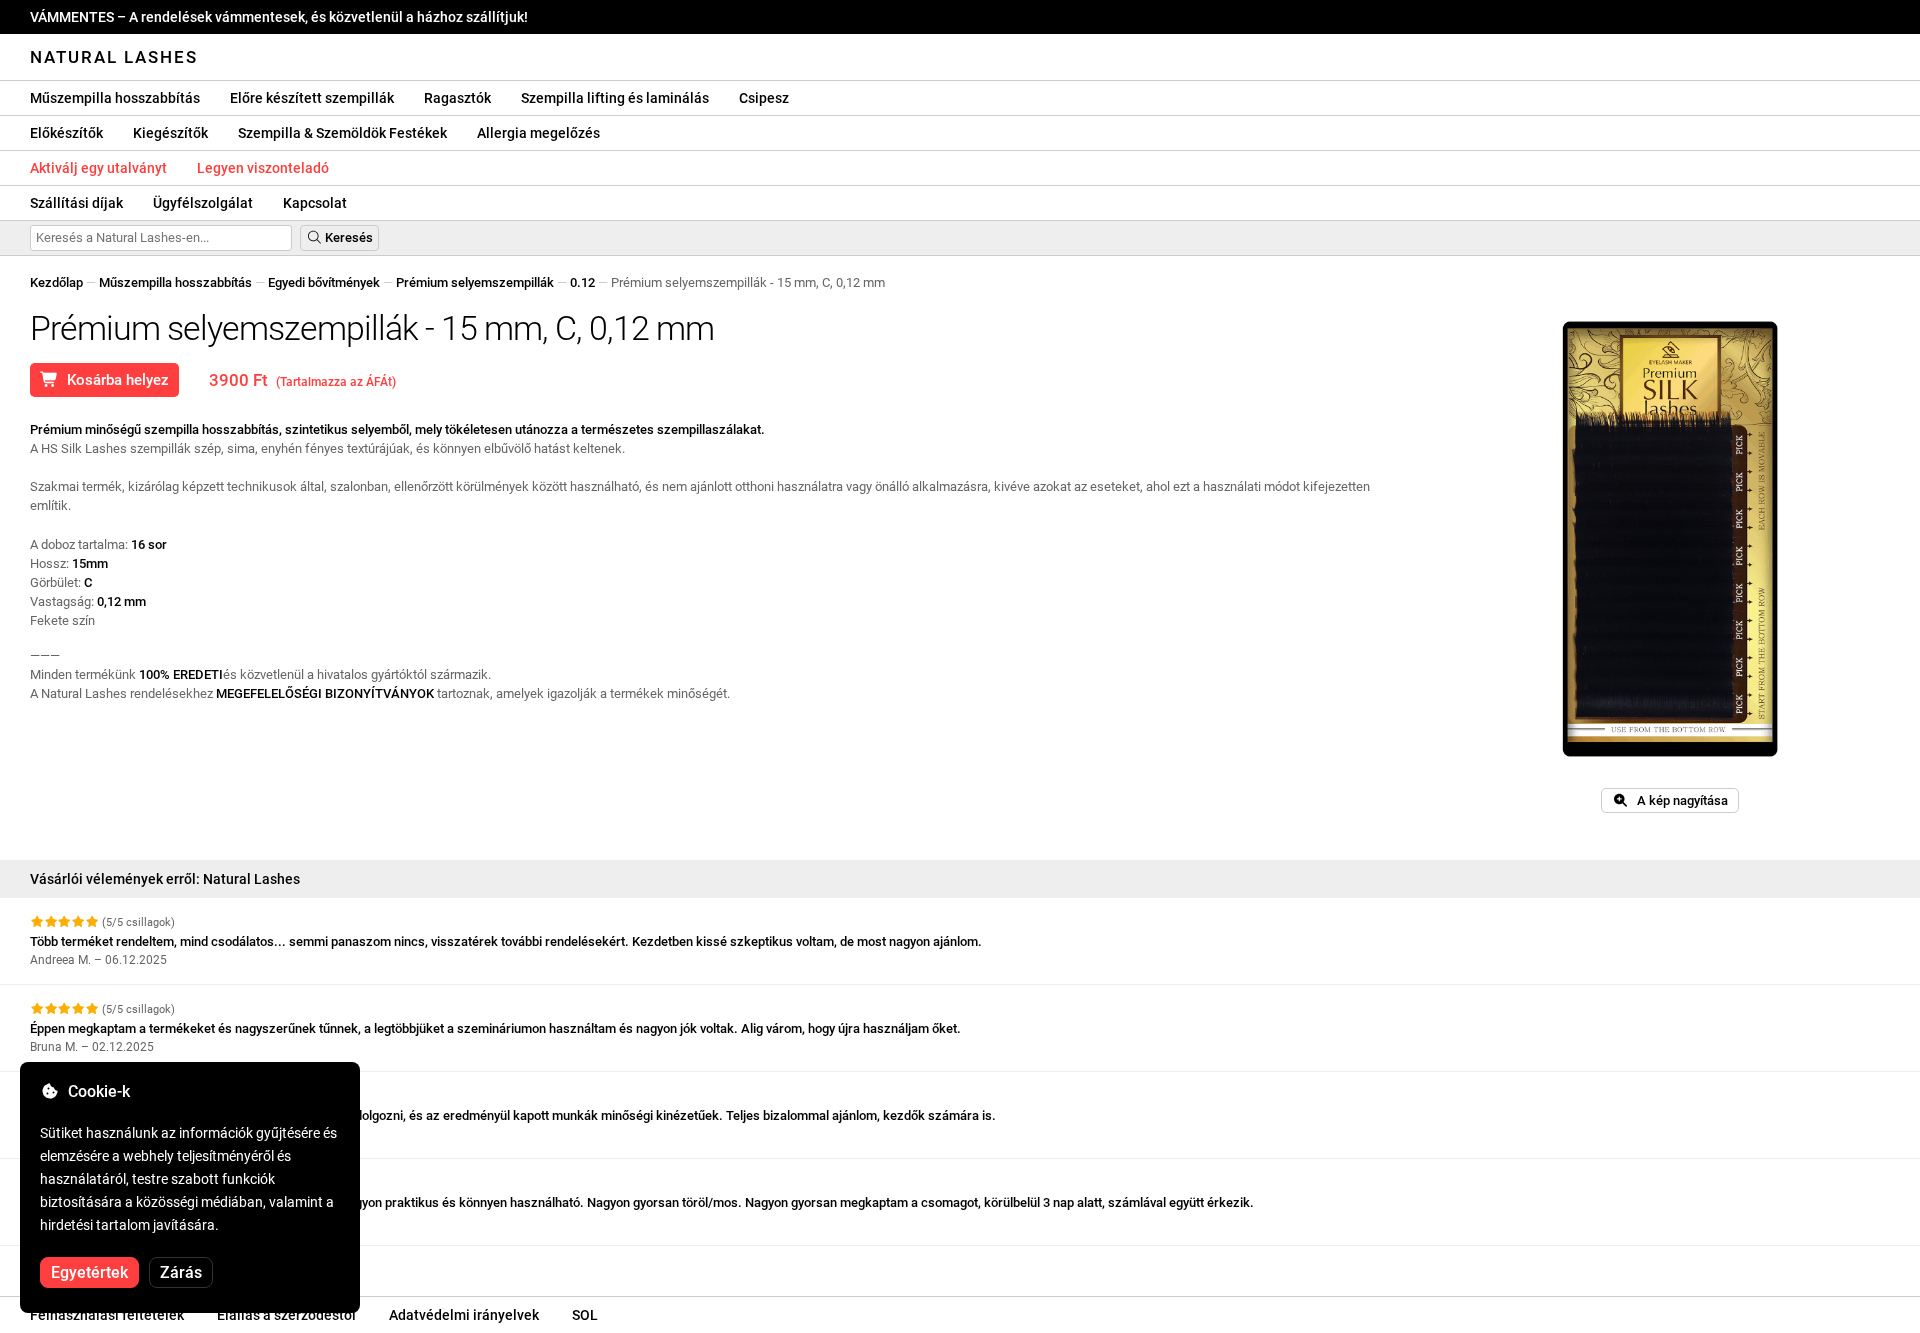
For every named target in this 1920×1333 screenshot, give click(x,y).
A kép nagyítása (1678, 800)
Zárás (181, 1272)
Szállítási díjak (76, 203)
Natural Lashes (114, 57)
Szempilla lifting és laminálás (615, 98)
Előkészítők (66, 133)
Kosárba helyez (114, 380)
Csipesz (764, 98)
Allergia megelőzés (538, 133)
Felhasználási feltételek (107, 1315)
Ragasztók (457, 98)
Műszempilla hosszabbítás (115, 98)
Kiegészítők (170, 133)
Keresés (347, 237)
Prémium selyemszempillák (475, 282)
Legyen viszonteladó (263, 168)
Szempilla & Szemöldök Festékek (342, 133)
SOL (585, 1315)
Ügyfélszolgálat (203, 203)
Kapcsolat (315, 203)
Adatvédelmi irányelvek (464, 1315)
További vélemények (90, 1263)
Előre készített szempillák (312, 98)
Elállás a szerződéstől (286, 1315)
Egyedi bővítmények (324, 282)
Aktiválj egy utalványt (98, 168)
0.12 (582, 282)
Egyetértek (89, 1272)
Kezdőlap (56, 282)
